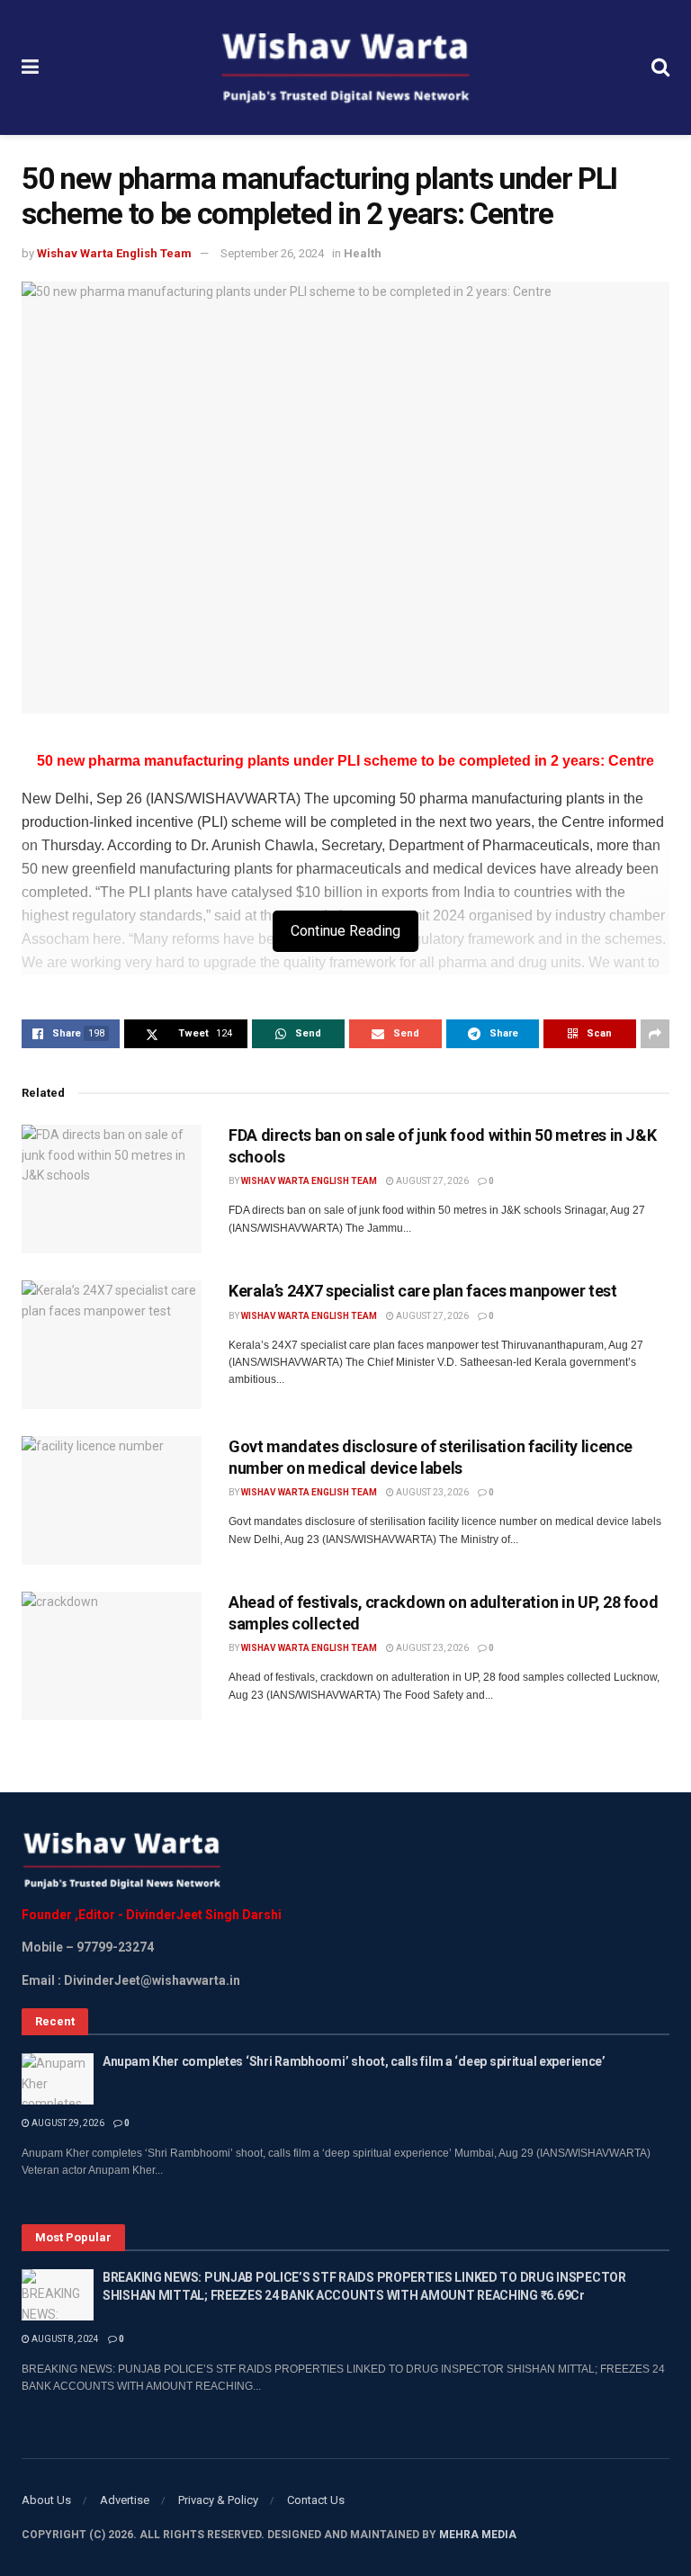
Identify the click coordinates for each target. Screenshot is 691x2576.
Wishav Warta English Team (114, 253)
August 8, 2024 (64, 2339)
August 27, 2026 (431, 1181)
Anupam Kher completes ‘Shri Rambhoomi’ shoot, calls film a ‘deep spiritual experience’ (354, 2061)
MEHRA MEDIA (478, 2535)
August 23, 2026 (431, 1492)
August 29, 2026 (67, 2123)
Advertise (125, 2500)
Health (363, 253)
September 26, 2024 (272, 253)
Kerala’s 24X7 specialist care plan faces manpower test (423, 1291)
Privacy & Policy (218, 2500)
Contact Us (316, 2500)
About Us (46, 2500)
